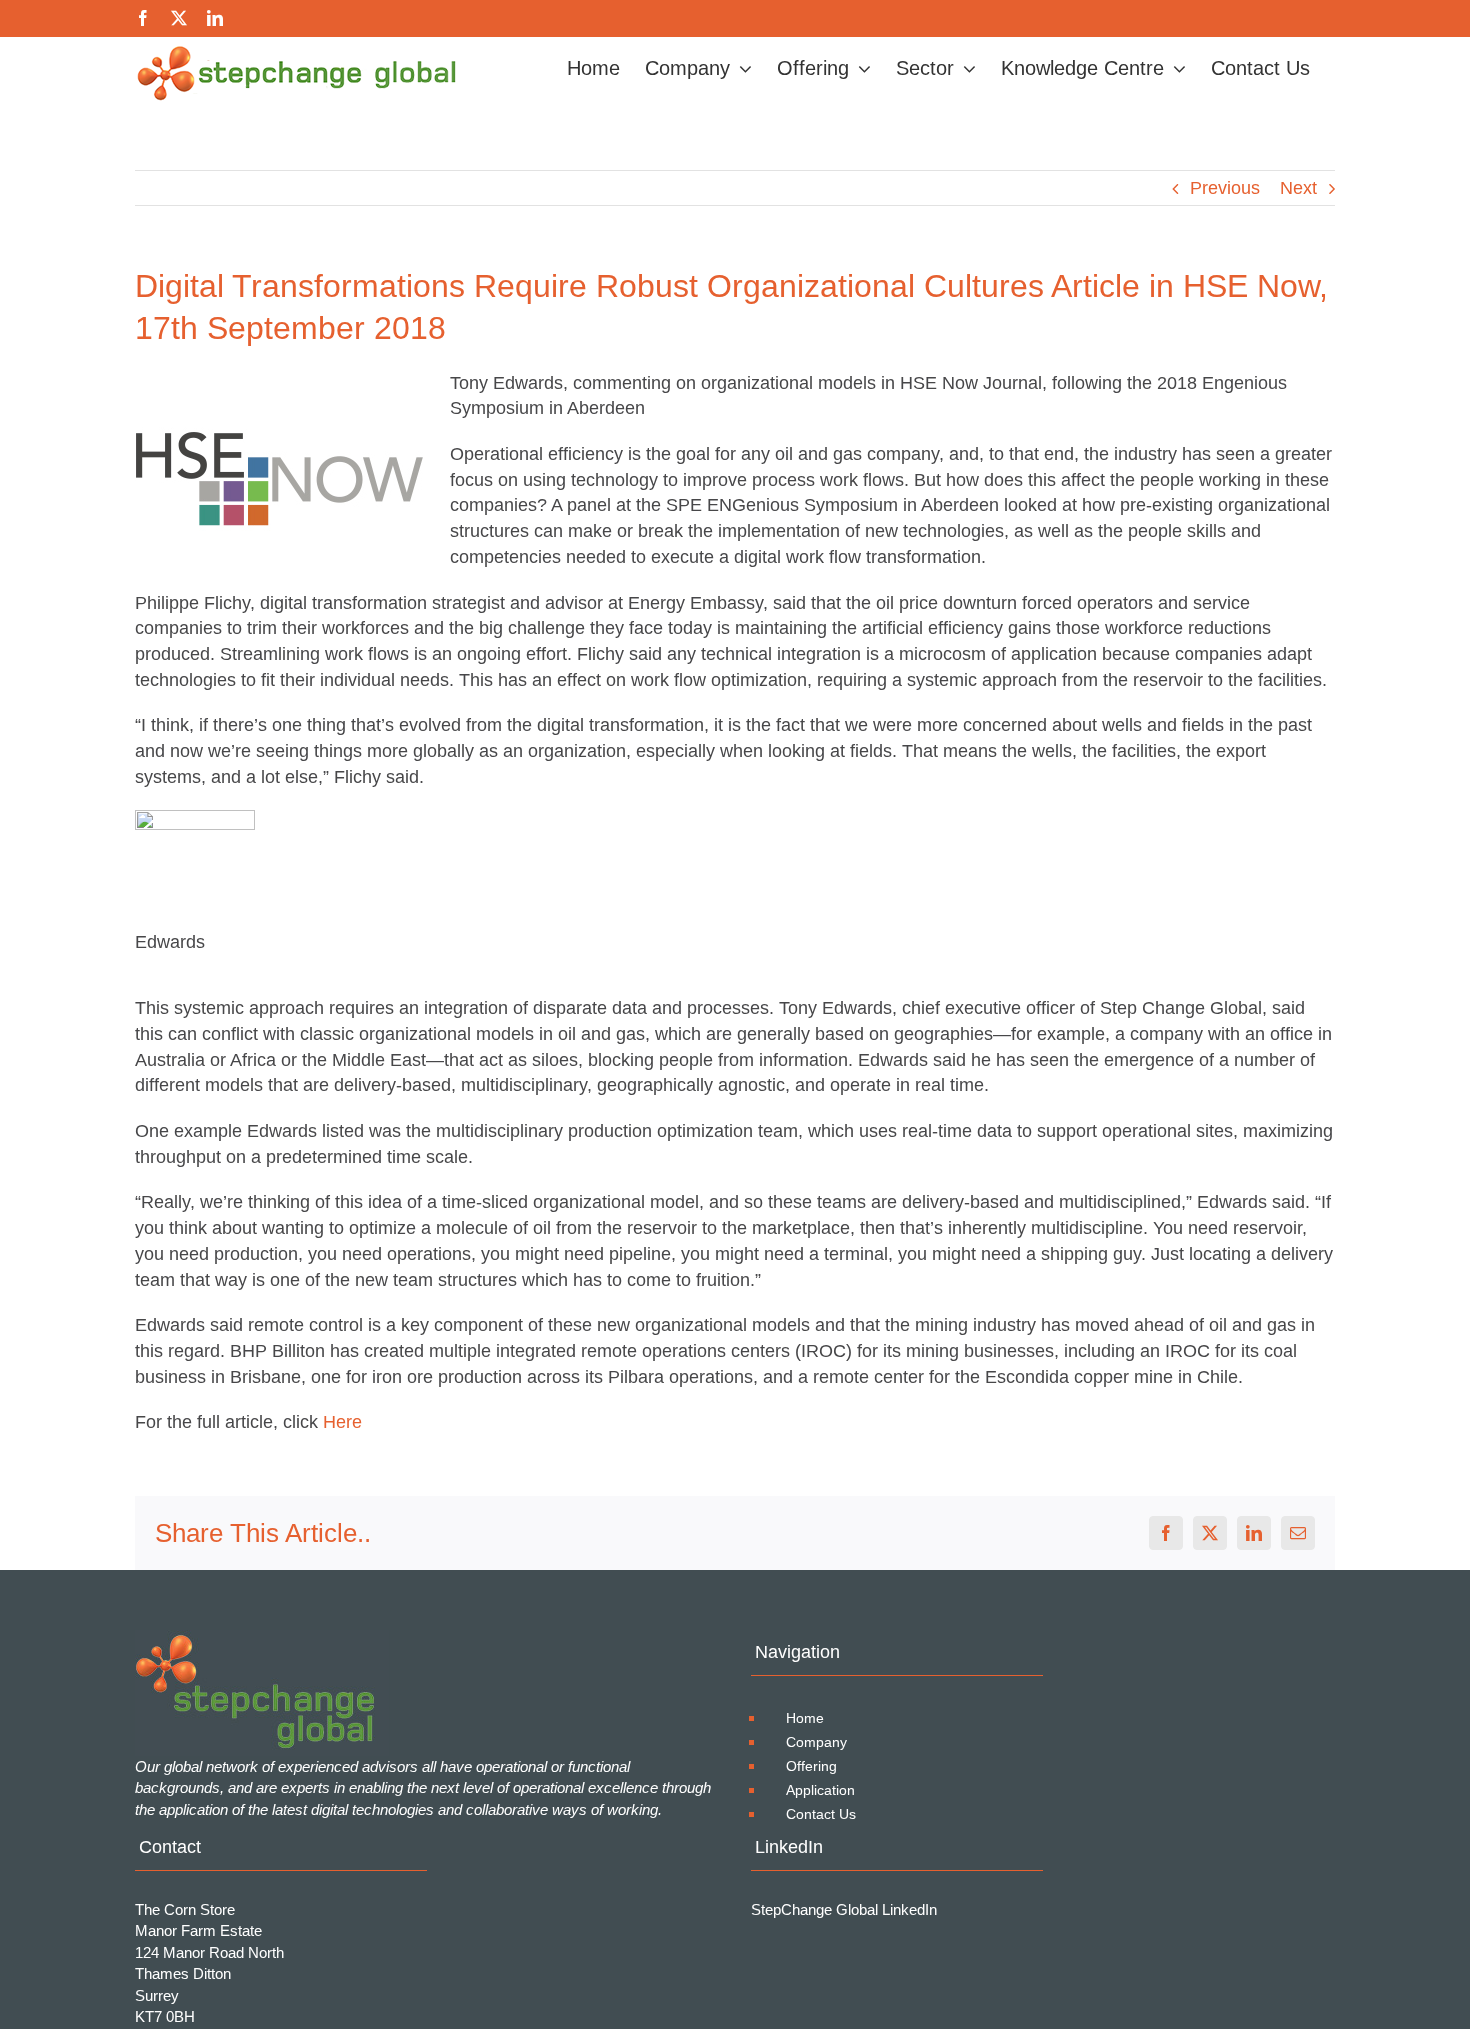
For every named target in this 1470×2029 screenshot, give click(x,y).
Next (1298, 188)
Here (342, 1422)
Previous (1225, 188)
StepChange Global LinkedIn (844, 1909)
